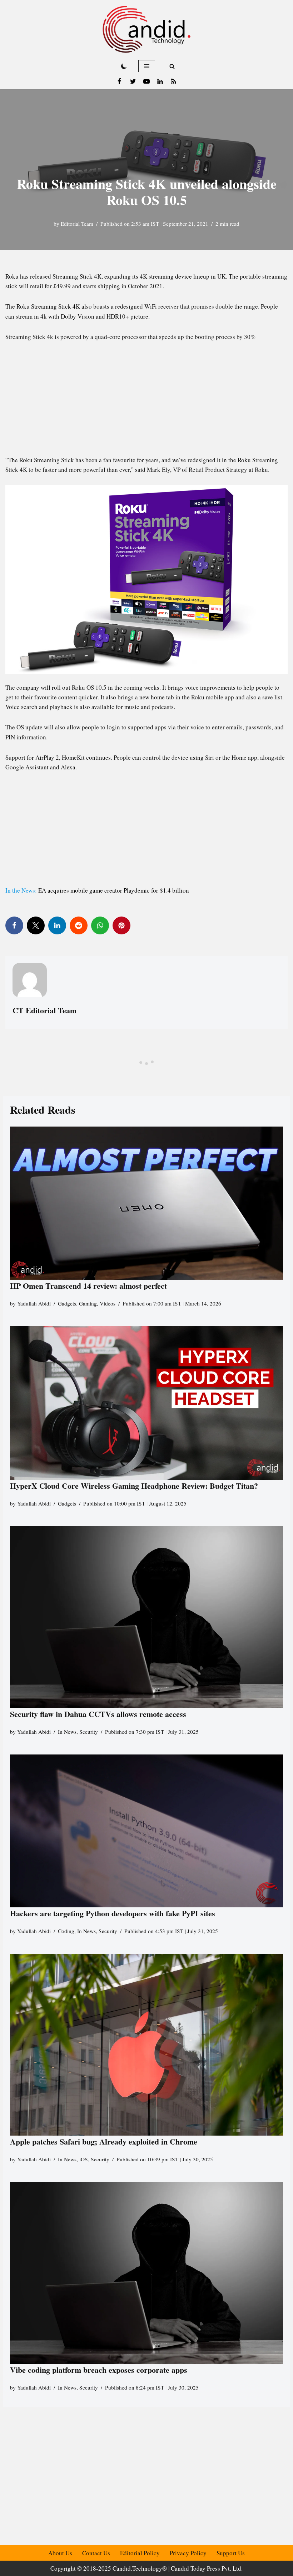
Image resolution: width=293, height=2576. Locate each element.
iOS (84, 2159)
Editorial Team (77, 224)
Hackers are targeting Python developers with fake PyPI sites (113, 1913)
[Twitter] (133, 81)
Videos (108, 1303)
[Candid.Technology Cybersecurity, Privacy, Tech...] (146, 29)
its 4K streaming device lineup (170, 276)
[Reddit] (79, 925)
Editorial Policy (140, 2553)
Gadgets (67, 1303)
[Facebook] (119, 81)
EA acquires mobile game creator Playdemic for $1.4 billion (114, 890)
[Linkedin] (160, 81)
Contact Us (96, 2553)
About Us (60, 2553)
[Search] (172, 66)
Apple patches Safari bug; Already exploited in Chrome (104, 2141)
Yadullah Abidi (34, 1303)
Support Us (231, 2553)
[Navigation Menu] (147, 66)
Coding (66, 1931)
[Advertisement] (146, 402)
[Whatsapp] (100, 925)
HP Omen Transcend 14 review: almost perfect (88, 1286)
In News (67, 1732)
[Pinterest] (121, 925)
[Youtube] (146, 81)
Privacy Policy (188, 2553)
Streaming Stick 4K (55, 306)
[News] (174, 81)
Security (89, 1732)
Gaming (88, 1303)
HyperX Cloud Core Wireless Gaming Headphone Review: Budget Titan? (134, 1486)
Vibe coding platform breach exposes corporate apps (99, 2370)
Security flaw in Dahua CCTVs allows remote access (98, 1714)
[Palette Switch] (124, 66)
